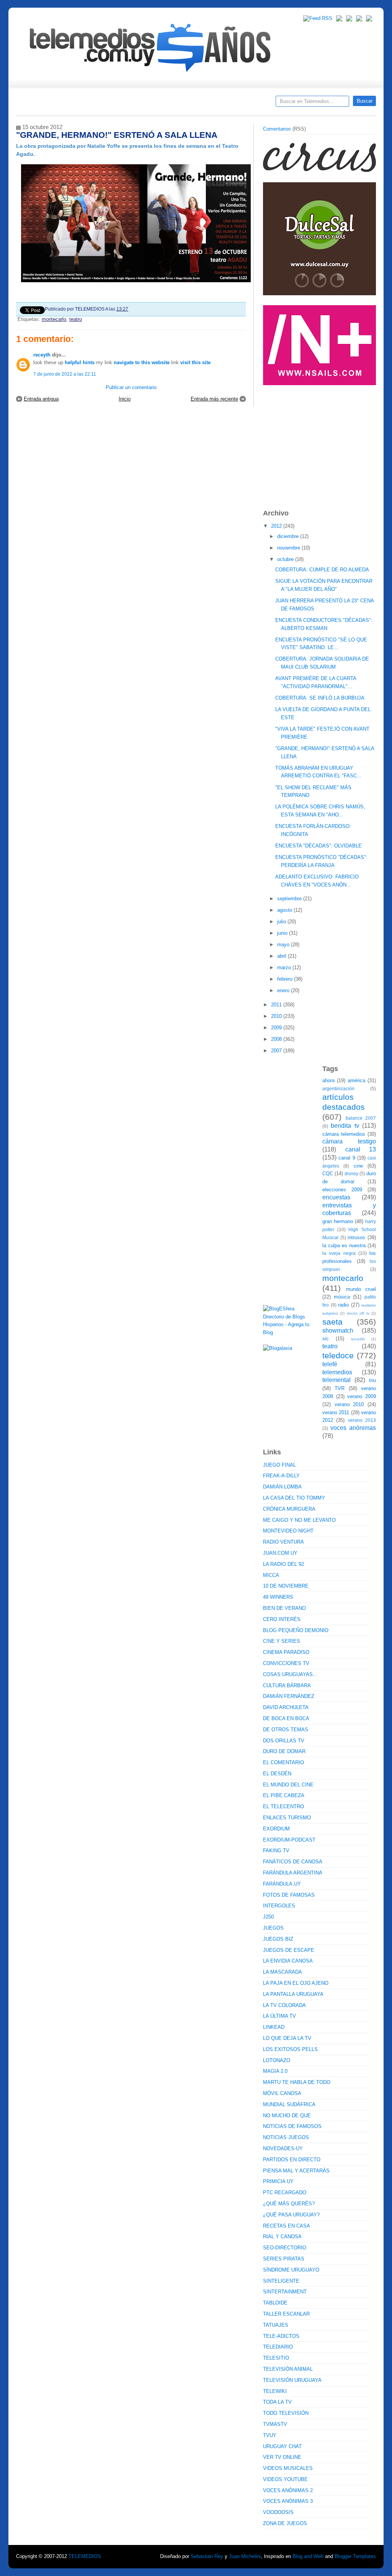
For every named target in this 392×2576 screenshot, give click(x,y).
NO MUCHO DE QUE (287, 2116)
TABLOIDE (275, 2303)
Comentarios (277, 129)
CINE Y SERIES (282, 1641)
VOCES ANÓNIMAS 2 (288, 2490)
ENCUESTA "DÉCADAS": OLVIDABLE (318, 846)
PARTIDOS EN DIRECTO (292, 2160)
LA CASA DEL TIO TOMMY (294, 1498)
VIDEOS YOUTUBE (285, 2479)
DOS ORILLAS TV (284, 1741)
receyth (42, 355)
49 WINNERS (278, 1597)
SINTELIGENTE (281, 2281)
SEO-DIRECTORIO (285, 2248)
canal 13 (361, 1149)
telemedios (337, 1372)
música (342, 1297)
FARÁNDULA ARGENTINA (293, 1873)
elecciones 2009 (342, 1190)
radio (343, 1305)
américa (356, 1080)
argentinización (338, 1088)
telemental (336, 1380)
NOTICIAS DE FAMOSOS (292, 2126)
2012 (277, 526)
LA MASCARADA (283, 1972)
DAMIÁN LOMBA (282, 1487)
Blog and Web (308, 2556)
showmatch (338, 1331)
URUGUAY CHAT (282, 2446)
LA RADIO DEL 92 (283, 1564)
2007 (277, 1051)
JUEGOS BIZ (278, 1939)
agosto (285, 910)
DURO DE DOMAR (284, 1751)
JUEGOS (273, 1928)
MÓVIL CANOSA (282, 2093)
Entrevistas (114, 104)
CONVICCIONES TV (286, 1663)
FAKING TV (276, 1851)
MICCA (271, 1575)
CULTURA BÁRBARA (287, 1685)
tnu (372, 1380)
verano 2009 (362, 1396)
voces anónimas (353, 1428)
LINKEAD (274, 2027)
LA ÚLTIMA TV (279, 2016)
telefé (330, 1364)
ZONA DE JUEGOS (285, 2523)
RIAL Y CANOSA (282, 2237)
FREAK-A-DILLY (281, 1476)
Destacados (47, 104)
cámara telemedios (344, 1134)
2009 (277, 1028)
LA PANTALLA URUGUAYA (293, 1994)
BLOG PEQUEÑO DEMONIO (296, 1630)
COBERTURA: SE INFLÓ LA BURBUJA (320, 698)
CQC (328, 1174)
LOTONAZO (277, 2060)
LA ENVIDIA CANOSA (288, 1961)
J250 (268, 1917)
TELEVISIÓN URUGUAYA (292, 2380)
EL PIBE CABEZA (284, 1795)
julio (282, 922)
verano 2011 (336, 1412)
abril (283, 956)
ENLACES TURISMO (287, 1818)
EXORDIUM (276, 1829)
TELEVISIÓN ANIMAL (288, 2369)
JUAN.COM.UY (280, 1553)
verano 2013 (362, 1420)
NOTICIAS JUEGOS (286, 2137)
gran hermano (338, 1221)
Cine (166, 104)
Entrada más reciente (214, 399)
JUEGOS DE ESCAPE (289, 1950)
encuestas (336, 1197)
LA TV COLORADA (284, 2005)
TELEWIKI (275, 2391)
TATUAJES (276, 2325)
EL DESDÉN (277, 1774)
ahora (328, 1080)
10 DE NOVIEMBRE (286, 1586)
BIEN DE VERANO (284, 1608)
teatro (76, 319)
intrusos (356, 1237)
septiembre (290, 899)
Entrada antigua (41, 399)
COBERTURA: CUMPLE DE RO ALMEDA (322, 570)
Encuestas (199, 104)
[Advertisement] (320, 443)
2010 (277, 1016)
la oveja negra (339, 1253)
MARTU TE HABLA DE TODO (297, 2082)
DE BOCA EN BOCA (286, 1718)
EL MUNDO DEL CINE (288, 1785)
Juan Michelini (245, 2556)
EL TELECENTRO (283, 1806)
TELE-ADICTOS (281, 2336)
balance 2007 (361, 1118)
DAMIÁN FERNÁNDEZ (289, 1696)
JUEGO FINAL (279, 1465)
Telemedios (247, 104)
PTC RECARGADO (285, 2192)
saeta (332, 1322)
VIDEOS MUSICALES (288, 2468)
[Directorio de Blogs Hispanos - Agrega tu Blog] (290, 1332)
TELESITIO (276, 2358)
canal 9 (347, 1158)
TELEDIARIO (278, 2347)
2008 (277, 1039)
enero (284, 990)
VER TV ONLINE (282, 2457)
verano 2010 (349, 1404)
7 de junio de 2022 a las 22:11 (65, 374)
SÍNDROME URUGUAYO (291, 2270)
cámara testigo (349, 1141)
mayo (284, 945)
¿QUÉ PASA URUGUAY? (291, 2215)
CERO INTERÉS (282, 1619)
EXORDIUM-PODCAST (289, 1840)
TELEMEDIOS (85, 2556)
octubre (286, 559)
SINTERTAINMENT (285, 2292)
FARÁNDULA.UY (282, 1884)
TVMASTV (275, 2424)
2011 (277, 1005)
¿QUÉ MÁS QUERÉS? (289, 2204)
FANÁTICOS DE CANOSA (293, 1862)
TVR (340, 1388)
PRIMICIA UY (278, 2181)
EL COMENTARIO (283, 1762)
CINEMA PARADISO (286, 1652)
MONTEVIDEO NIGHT (288, 1531)
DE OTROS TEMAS (286, 1730)
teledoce (338, 1355)
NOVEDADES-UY (283, 2148)
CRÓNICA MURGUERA (289, 1509)
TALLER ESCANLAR (286, 2314)
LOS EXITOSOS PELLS (290, 2049)
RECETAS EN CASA (287, 2226)
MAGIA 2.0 (275, 2071)
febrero (286, 979)
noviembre (289, 548)
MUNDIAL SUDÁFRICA (289, 2104)
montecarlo (54, 319)
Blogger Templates (355, 2556)
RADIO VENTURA (283, 1542)
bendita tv (345, 1126)
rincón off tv (358, 1313)
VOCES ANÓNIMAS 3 (288, 2501)
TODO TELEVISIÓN (286, 2413)
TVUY (270, 2435)
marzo (285, 967)
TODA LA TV (277, 2402)
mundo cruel (361, 1289)
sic (326, 1339)
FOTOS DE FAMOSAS (289, 1895)
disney (351, 1174)
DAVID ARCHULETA (286, 1707)
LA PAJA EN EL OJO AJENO (296, 1983)
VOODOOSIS (278, 2512)
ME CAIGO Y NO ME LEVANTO (299, 1520)
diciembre (289, 536)
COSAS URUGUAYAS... (290, 1674)
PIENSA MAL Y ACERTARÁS (296, 2171)
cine (358, 1166)
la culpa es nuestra (344, 1245)
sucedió (358, 1339)
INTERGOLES (279, 1906)
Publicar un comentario (131, 387)
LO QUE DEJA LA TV (287, 2038)
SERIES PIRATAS (284, 2259)
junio (283, 933)
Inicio (125, 399)
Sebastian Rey (207, 2556)
